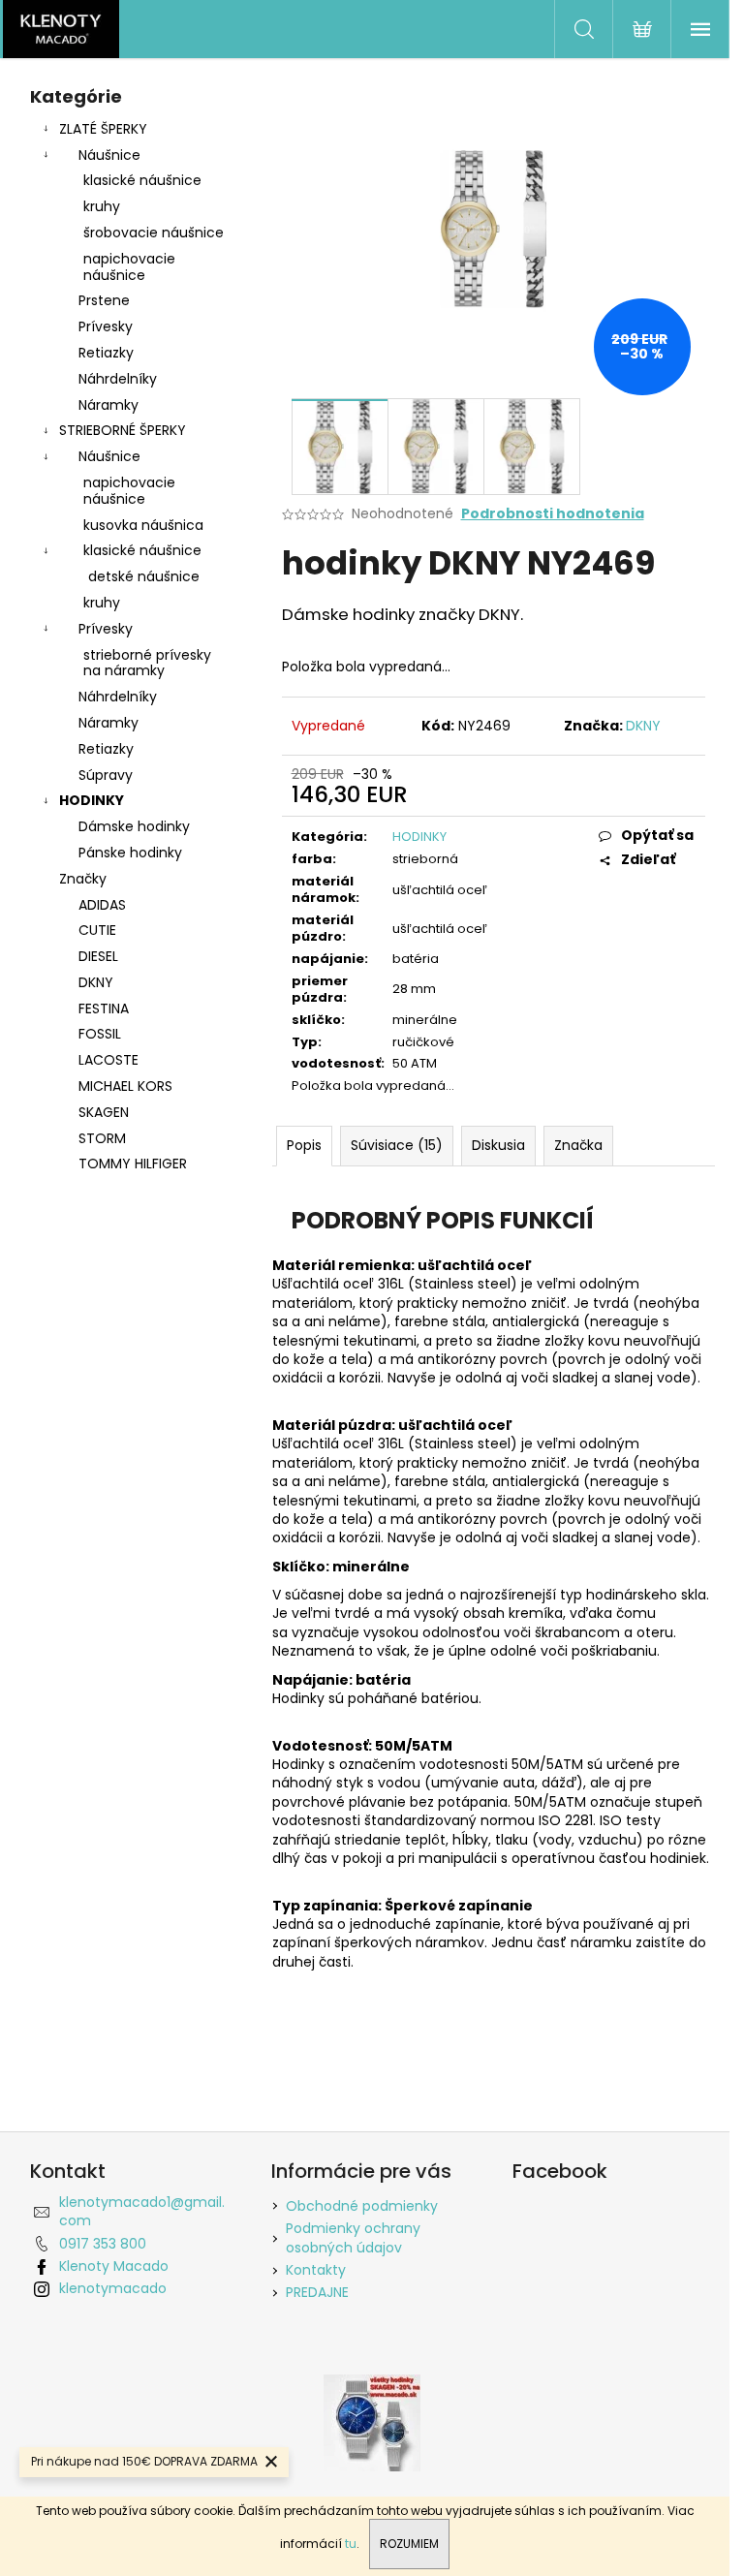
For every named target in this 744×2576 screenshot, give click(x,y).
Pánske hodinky (130, 853)
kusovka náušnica (143, 525)
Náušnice (109, 155)
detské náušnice (144, 576)
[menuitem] (132, 905)
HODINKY (92, 800)
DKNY (643, 726)
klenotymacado (113, 2288)
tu (351, 2544)
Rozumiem (409, 2544)
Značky (83, 879)
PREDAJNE (317, 2292)
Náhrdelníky (118, 379)
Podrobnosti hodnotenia (553, 514)
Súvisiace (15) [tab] (397, 1145)
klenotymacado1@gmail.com (142, 2211)
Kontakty (316, 2270)
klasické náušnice (142, 180)
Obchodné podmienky (362, 2206)
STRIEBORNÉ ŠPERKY (123, 430)
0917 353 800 (103, 2244)
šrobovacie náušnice (154, 233)
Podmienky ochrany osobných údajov (353, 2237)
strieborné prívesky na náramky (147, 663)
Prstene (104, 300)
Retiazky (106, 353)
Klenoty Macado (114, 2266)
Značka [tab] (578, 1145)
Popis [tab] (304, 1145)
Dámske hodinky (134, 826)
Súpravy (106, 775)
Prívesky (106, 326)
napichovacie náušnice (129, 267)
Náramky (108, 405)
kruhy (102, 206)
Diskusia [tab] (498, 1145)
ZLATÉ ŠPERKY (103, 129)
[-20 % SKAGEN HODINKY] (372, 2421)
